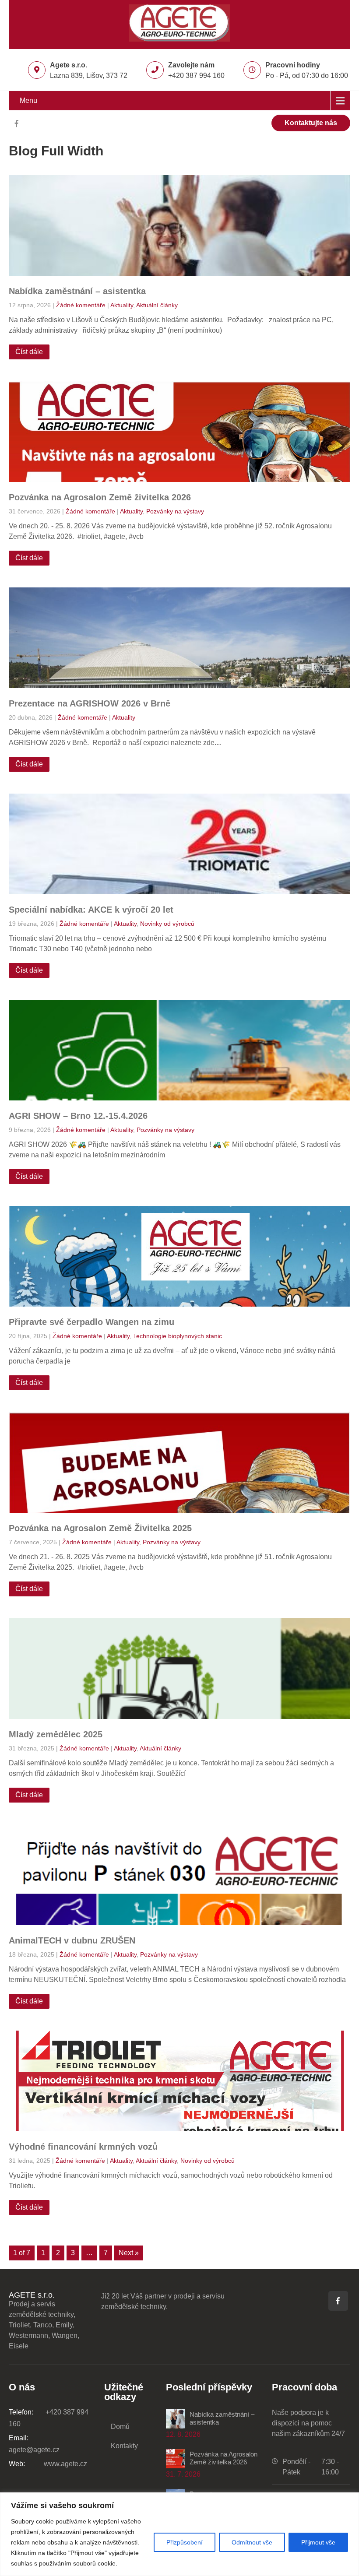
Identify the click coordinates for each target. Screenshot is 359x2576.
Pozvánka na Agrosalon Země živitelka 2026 (100, 497)
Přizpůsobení (185, 2542)
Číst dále (29, 352)
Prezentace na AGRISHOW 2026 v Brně (90, 703)
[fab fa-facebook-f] (16, 125)
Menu (28, 100)
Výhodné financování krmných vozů (83, 2147)
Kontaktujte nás (311, 123)
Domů (120, 2427)
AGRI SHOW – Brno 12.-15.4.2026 (78, 1116)
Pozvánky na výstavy (175, 511)
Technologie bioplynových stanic (178, 1336)
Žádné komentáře (81, 305)
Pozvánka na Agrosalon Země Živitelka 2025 (100, 1528)
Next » (129, 2253)
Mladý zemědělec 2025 (56, 1734)
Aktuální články (157, 305)
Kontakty (124, 2446)
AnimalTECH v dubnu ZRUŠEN (72, 1940)
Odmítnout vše (252, 2542)
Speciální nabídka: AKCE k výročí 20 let (91, 910)
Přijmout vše (318, 2542)
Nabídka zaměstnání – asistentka (77, 291)
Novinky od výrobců (167, 924)
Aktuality (122, 305)
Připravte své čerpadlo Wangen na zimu (92, 1322)
